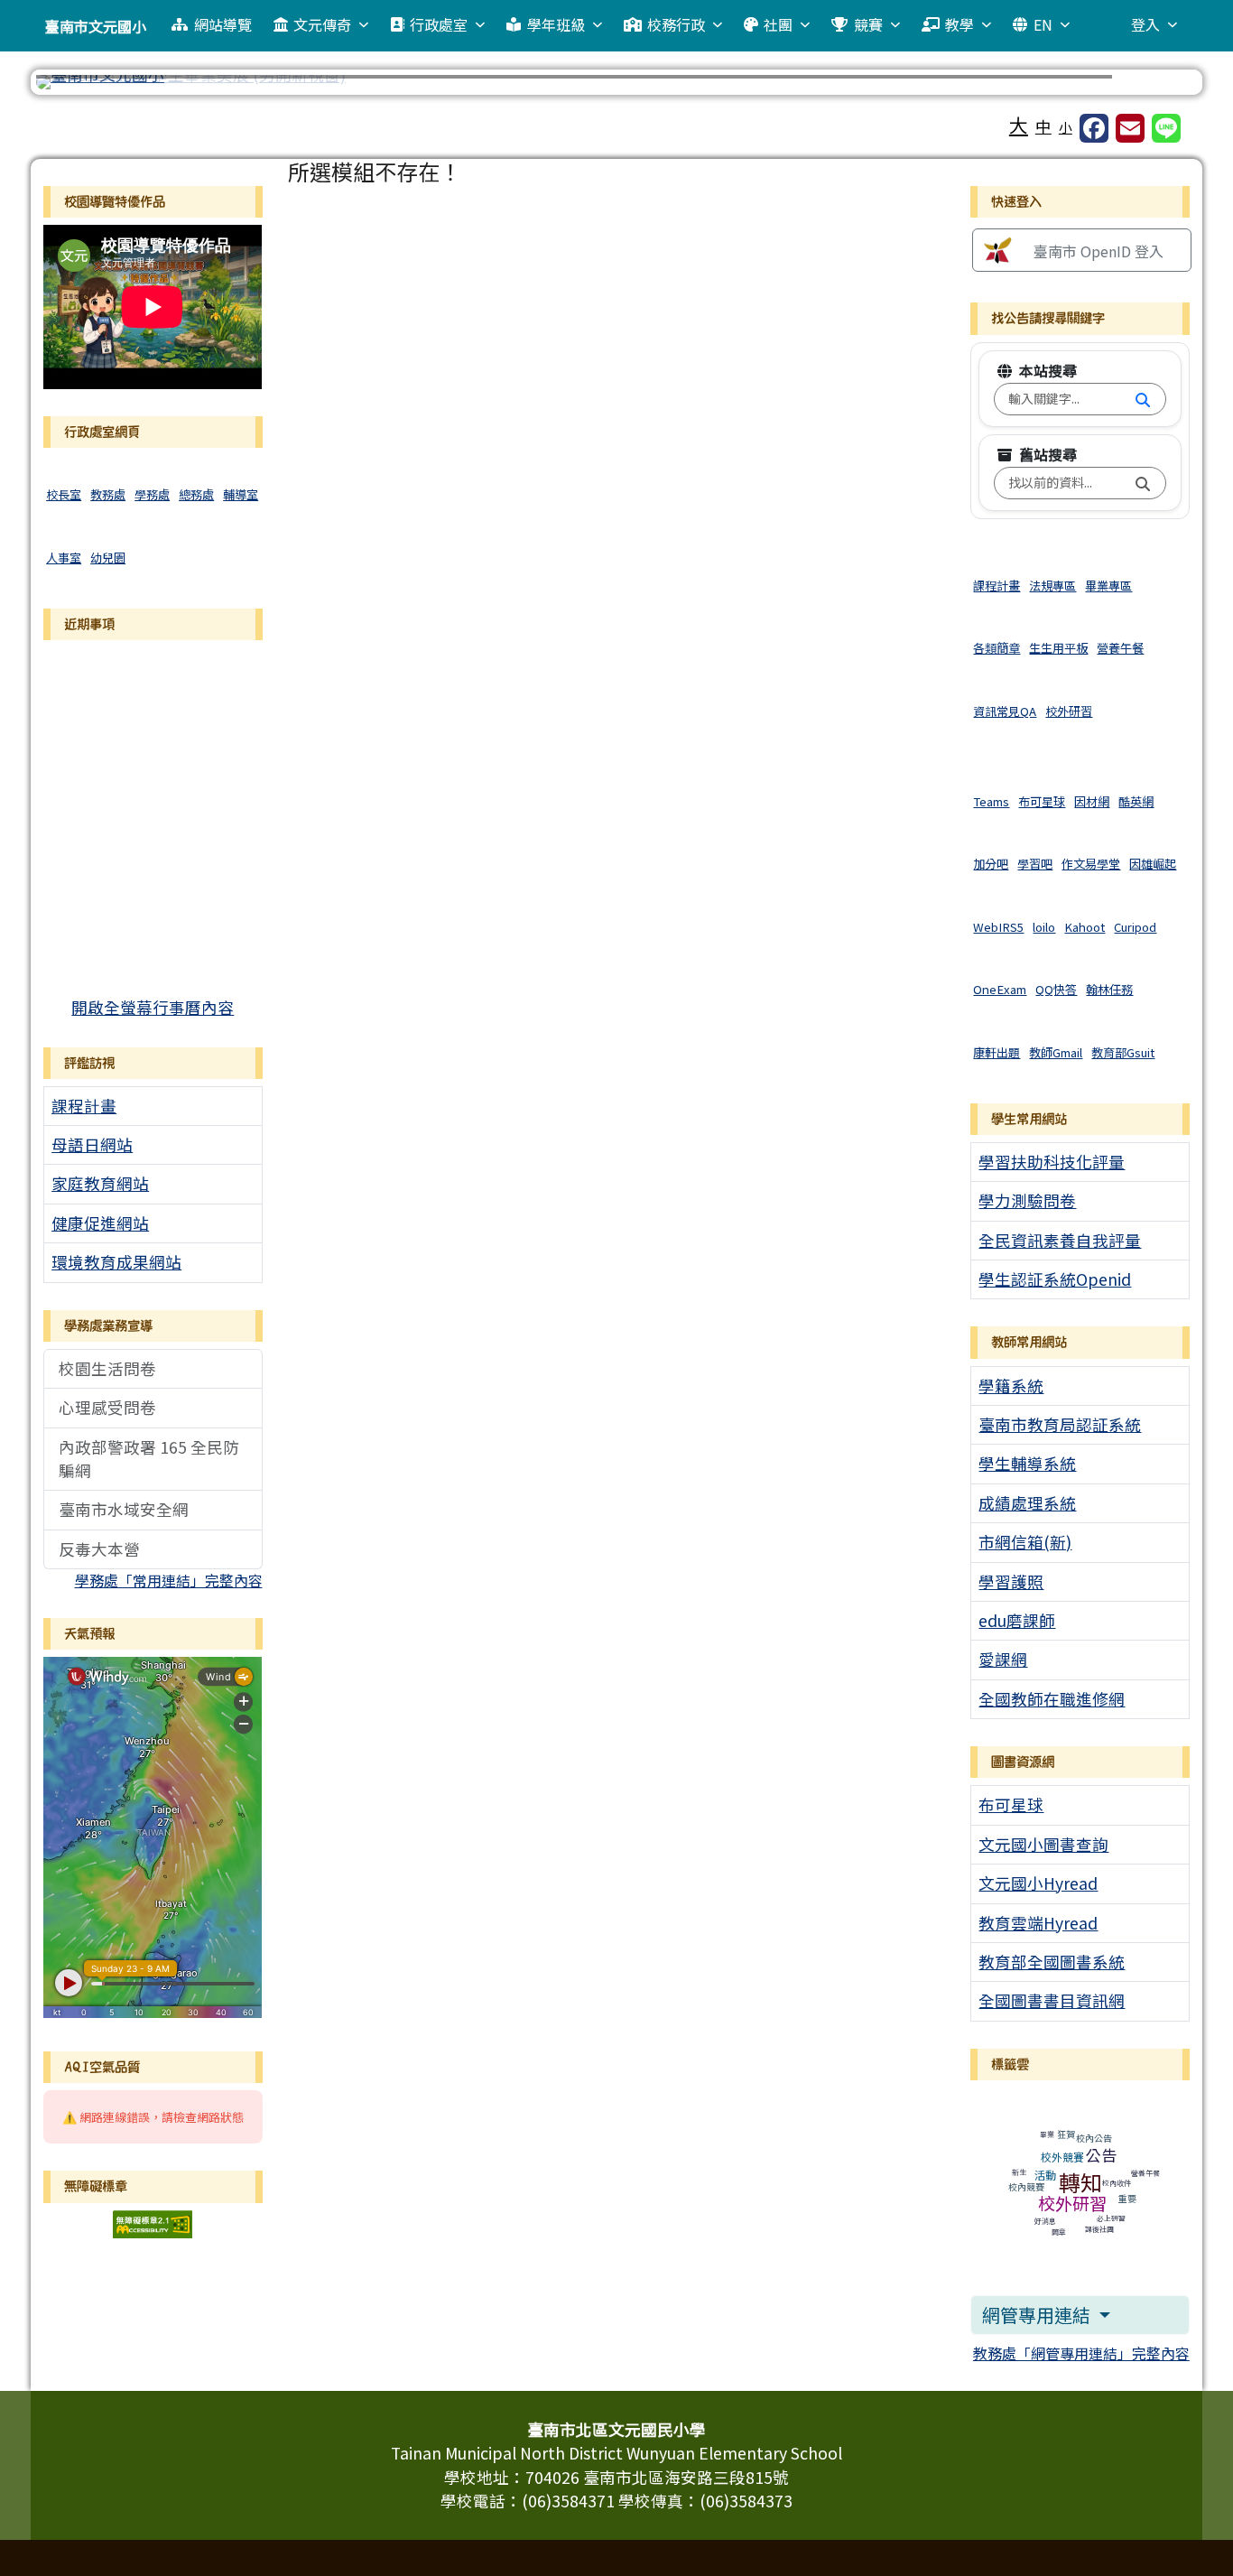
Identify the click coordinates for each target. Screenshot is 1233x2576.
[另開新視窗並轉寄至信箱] (1130, 128)
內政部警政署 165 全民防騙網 (149, 1459)
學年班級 (556, 24)
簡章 (1059, 2232)
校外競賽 (1062, 2157)
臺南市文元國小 (96, 26)
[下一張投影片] (1154, 86)
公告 (1101, 2155)
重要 (1127, 2198)
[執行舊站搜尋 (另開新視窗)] (1143, 483)
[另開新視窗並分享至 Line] (1166, 128)
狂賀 (1066, 2134)
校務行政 (676, 24)
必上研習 (1111, 2218)
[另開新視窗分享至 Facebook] (1094, 128)
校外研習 (1072, 2203)
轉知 (1080, 2182)
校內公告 (1094, 2138)
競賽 (868, 24)
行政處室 (439, 24)
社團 (778, 24)
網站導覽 (223, 24)
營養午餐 (1145, 2173)
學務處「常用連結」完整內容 (169, 1580)
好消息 (1045, 2221)
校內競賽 (1026, 2186)
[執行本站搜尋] (1143, 399)
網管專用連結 (1038, 2315)
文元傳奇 (322, 24)
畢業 (1047, 2134)
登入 (1145, 24)
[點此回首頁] (616, 82)
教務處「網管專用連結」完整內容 (1081, 2353)
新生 (1019, 2172)
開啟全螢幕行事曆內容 (153, 1007)
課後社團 (1099, 2229)
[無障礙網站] (153, 2222)
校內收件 (1117, 2183)
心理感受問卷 (107, 1407)
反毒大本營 (99, 1549)
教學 (960, 24)
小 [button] (1066, 127)
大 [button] (1019, 125)
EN (1043, 24)
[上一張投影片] (79, 86)
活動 (1045, 2175)
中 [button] (1043, 126)
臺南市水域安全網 (124, 1509)
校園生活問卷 (107, 1368)
